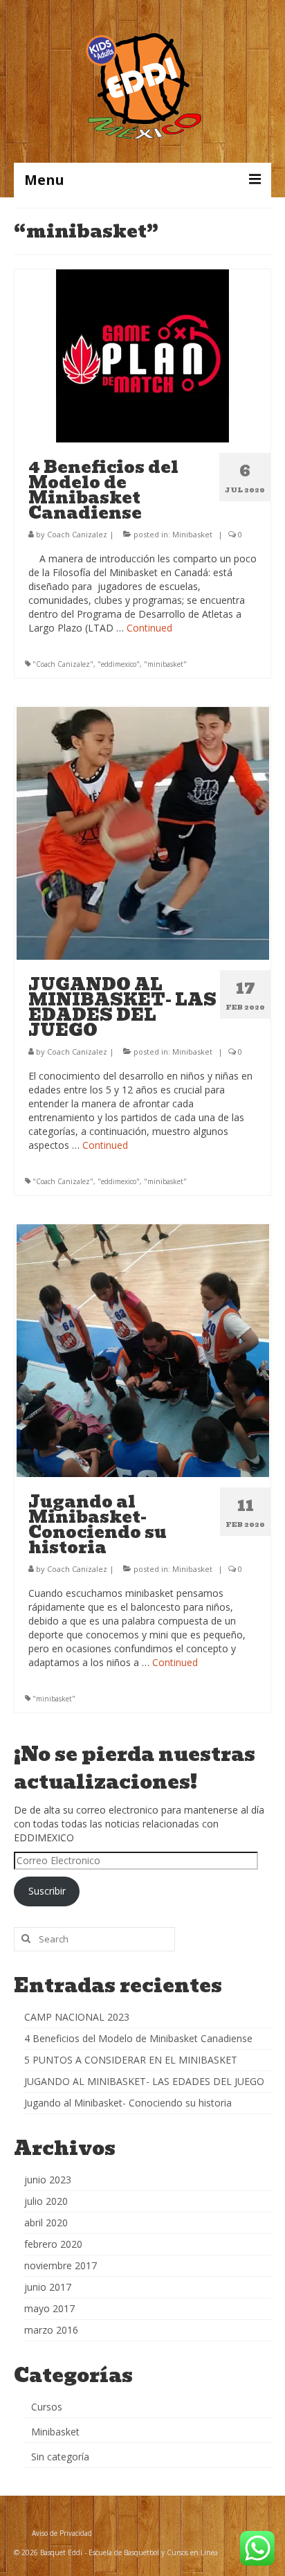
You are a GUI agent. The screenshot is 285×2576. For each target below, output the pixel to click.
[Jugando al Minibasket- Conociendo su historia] (143, 1349)
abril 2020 (46, 2222)
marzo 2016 (51, 2330)
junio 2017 (48, 2287)
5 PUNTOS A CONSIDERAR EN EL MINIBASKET (131, 2060)
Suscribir (47, 1891)
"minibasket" (165, 664)
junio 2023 (48, 2180)
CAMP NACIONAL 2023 (77, 2017)
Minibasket (192, 534)
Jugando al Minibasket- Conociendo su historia (128, 2103)
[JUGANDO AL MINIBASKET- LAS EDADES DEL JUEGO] (143, 832)
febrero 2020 (53, 2244)
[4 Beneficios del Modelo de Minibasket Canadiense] (142, 355)
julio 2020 (46, 2201)
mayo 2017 (49, 2308)
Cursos (47, 2407)
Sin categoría (60, 2457)
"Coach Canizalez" (63, 664)
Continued (149, 628)
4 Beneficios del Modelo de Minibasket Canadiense (138, 2038)
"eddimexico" (119, 664)
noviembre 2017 (61, 2265)
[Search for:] (94, 1939)
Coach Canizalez (77, 534)
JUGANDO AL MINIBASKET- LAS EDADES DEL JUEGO (144, 2081)
